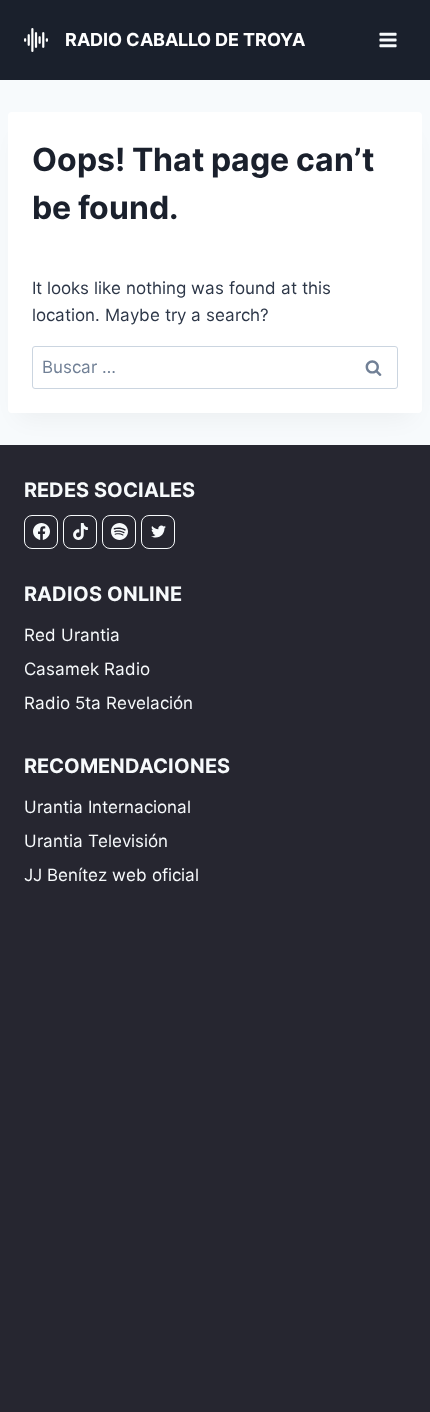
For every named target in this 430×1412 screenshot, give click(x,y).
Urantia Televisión (96, 841)
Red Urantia (72, 635)
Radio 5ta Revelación (108, 703)
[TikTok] (80, 532)
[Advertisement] (215, 1167)
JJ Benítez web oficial (111, 875)
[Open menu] (387, 39)
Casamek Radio (87, 669)
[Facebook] (41, 532)
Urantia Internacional (107, 807)
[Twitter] (158, 532)
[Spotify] (119, 532)
